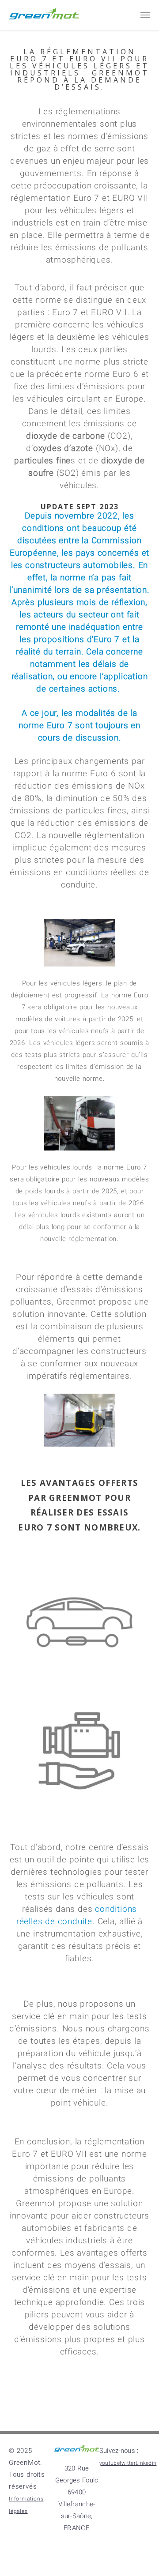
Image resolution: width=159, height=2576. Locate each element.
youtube (137, 2468)
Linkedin (137, 2499)
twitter (137, 2484)
